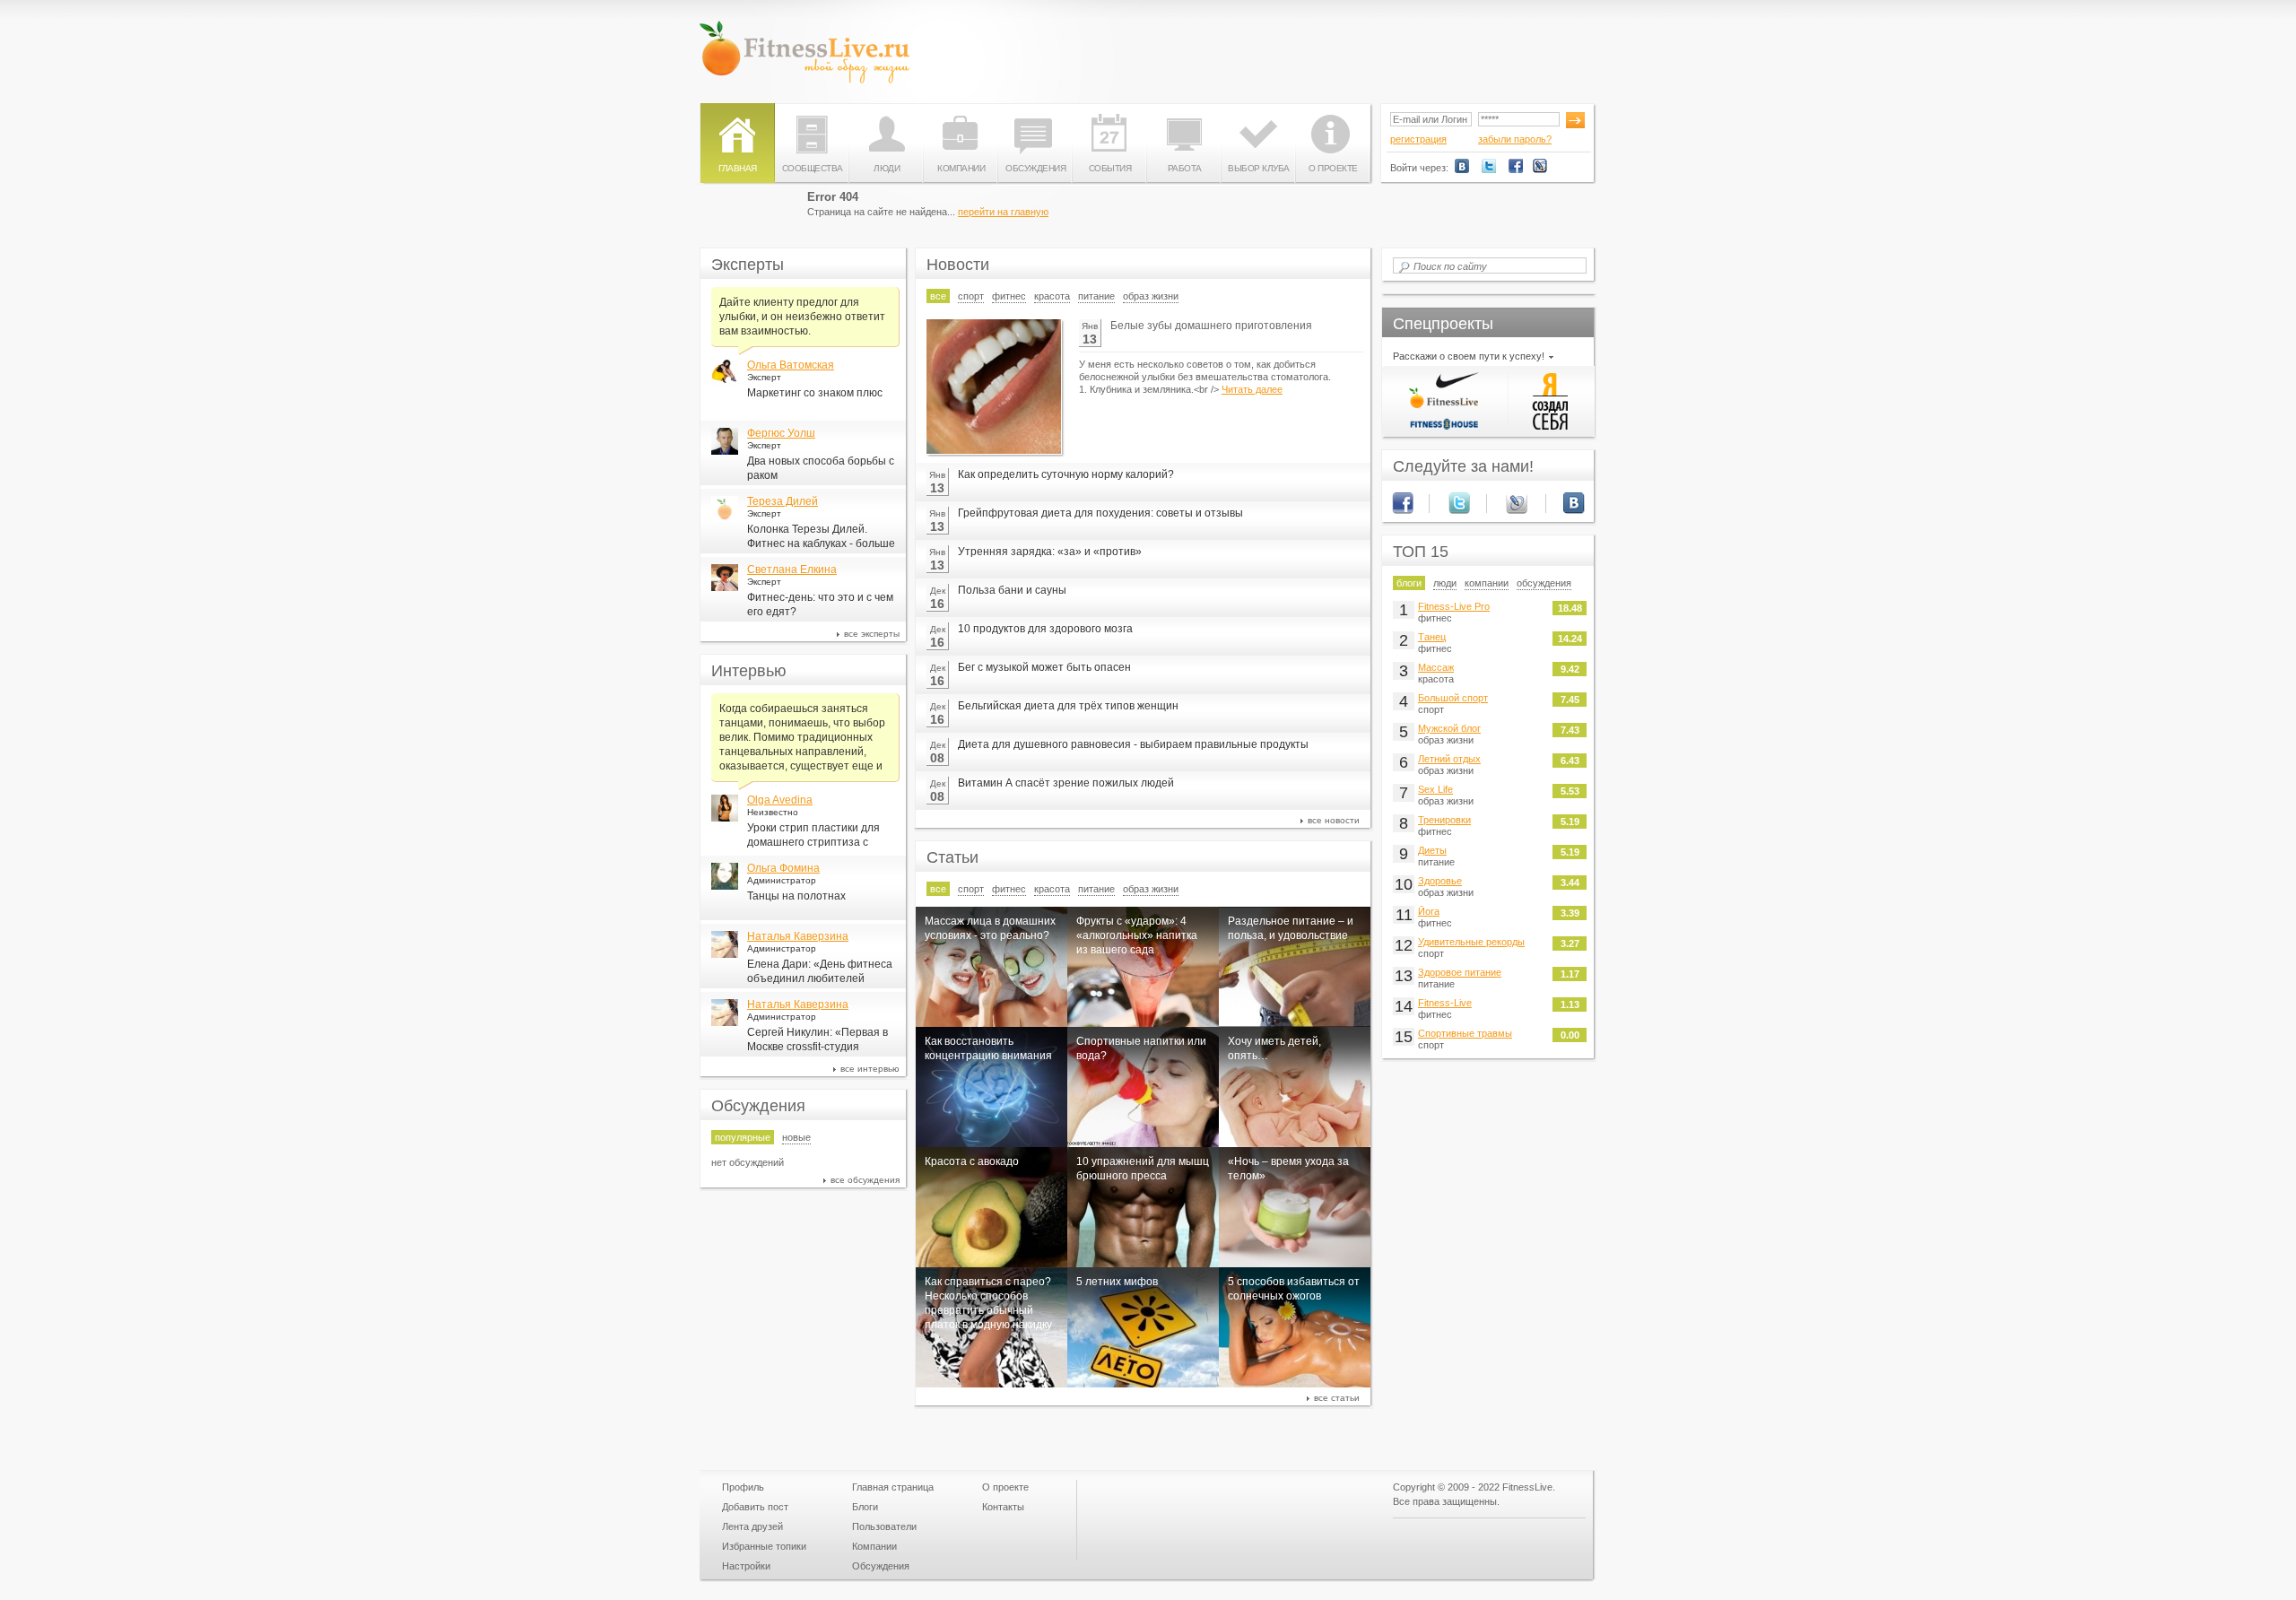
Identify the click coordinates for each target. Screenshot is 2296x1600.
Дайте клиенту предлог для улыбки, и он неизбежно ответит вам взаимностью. (802, 317)
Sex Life (1435, 789)
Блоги (865, 1507)
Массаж (1436, 667)
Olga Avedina (780, 800)
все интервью (870, 1069)
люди (1445, 583)
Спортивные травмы (1465, 1033)
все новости (1334, 820)
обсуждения (1544, 583)
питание (1096, 296)
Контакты (1003, 1507)
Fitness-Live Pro (1454, 606)
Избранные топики (764, 1546)
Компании (961, 168)
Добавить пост (755, 1507)
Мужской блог (1449, 728)
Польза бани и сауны (1012, 590)
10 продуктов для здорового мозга (1045, 629)
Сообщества (813, 168)
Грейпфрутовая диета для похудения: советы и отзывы (1100, 513)
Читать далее (1252, 389)
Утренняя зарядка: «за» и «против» (1050, 552)
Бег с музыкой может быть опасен (1044, 667)
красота (1052, 296)
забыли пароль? (1515, 139)
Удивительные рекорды (1471, 942)
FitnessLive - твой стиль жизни (804, 52)
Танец (1432, 637)
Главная (738, 168)
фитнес (1009, 296)
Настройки (746, 1566)
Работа (1185, 168)
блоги (1409, 583)
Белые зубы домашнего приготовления (1211, 326)
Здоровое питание (1460, 972)
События (1110, 168)
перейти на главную (1003, 212)
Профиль (743, 1487)
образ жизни (1151, 296)
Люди (887, 168)
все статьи (1337, 1398)
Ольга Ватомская (791, 365)
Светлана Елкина (792, 570)
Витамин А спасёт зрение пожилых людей (1066, 783)
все (938, 296)
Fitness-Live (1445, 1003)
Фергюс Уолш (781, 433)
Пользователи (884, 1526)
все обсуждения (865, 1180)
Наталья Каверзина (798, 936)
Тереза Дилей (783, 501)
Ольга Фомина (783, 868)
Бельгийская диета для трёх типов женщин (1068, 706)
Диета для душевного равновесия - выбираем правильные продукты (1133, 744)
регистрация (1418, 139)
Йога (1429, 911)
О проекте (1333, 168)
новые (796, 1137)
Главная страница (893, 1487)
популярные (743, 1137)
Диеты (1432, 850)
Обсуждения (1035, 168)
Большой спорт (1453, 698)
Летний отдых (1449, 759)
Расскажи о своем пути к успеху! (1469, 356)
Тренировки (1444, 820)
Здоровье (1440, 881)
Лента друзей (752, 1526)
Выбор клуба (1259, 168)
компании (1487, 583)
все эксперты (872, 634)
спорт (971, 296)
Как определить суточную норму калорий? (1066, 474)
